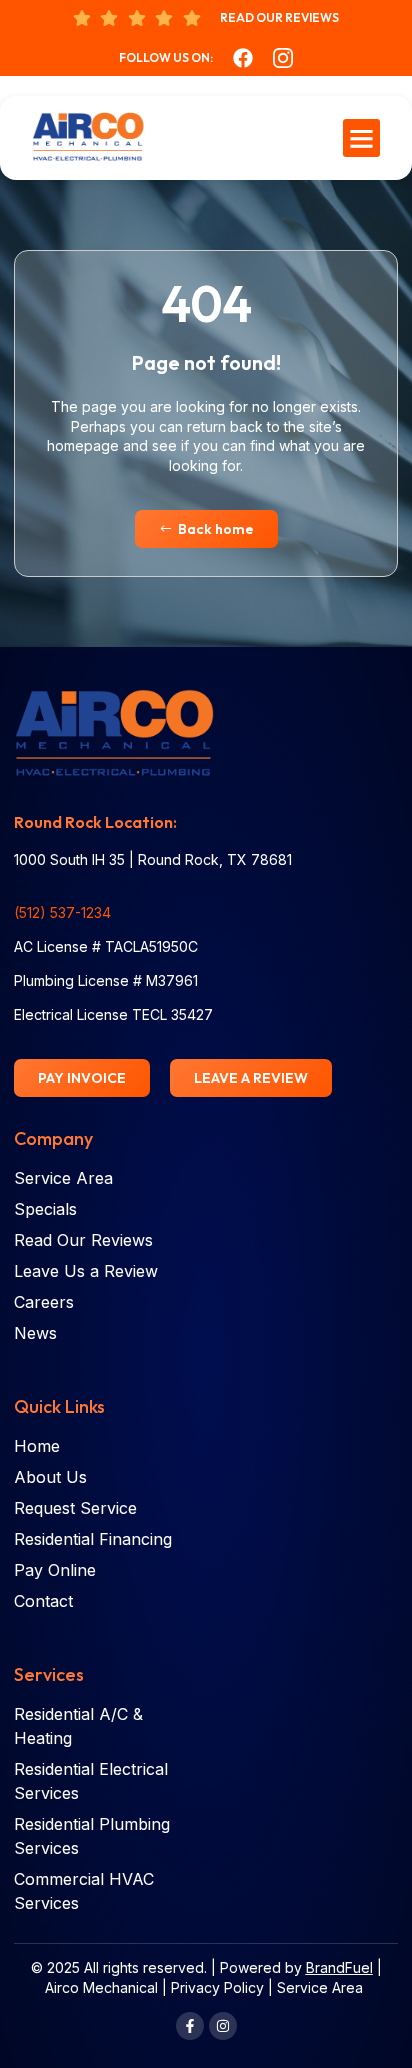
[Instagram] (223, 2026)
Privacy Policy (217, 1987)
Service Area (320, 1987)
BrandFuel (339, 1967)
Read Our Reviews (279, 17)
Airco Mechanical (101, 1987)
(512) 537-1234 (62, 912)
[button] (362, 138)
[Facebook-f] (190, 2026)
